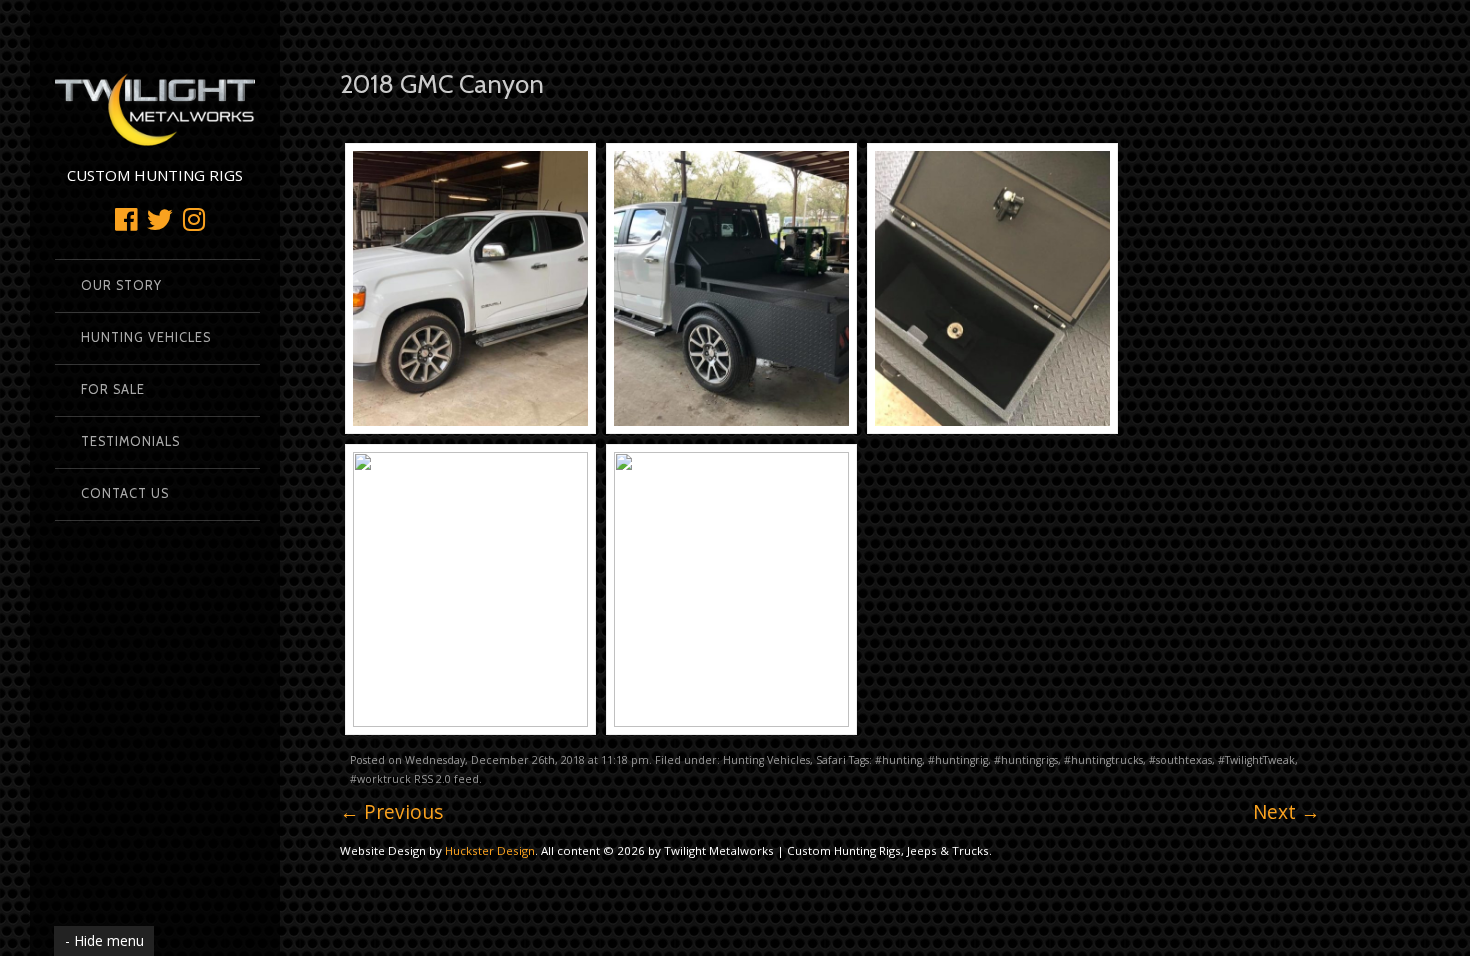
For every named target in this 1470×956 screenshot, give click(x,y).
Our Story (121, 285)
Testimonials (130, 441)
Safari (831, 760)
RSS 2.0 (432, 779)
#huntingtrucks (1103, 760)
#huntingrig (958, 760)
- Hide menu (104, 940)
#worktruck (380, 779)
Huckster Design (490, 850)
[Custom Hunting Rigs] (155, 136)
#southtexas (1180, 760)
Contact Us (125, 493)
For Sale (113, 389)
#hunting (898, 760)
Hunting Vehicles (146, 337)
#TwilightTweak (1256, 760)
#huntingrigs (1026, 760)
